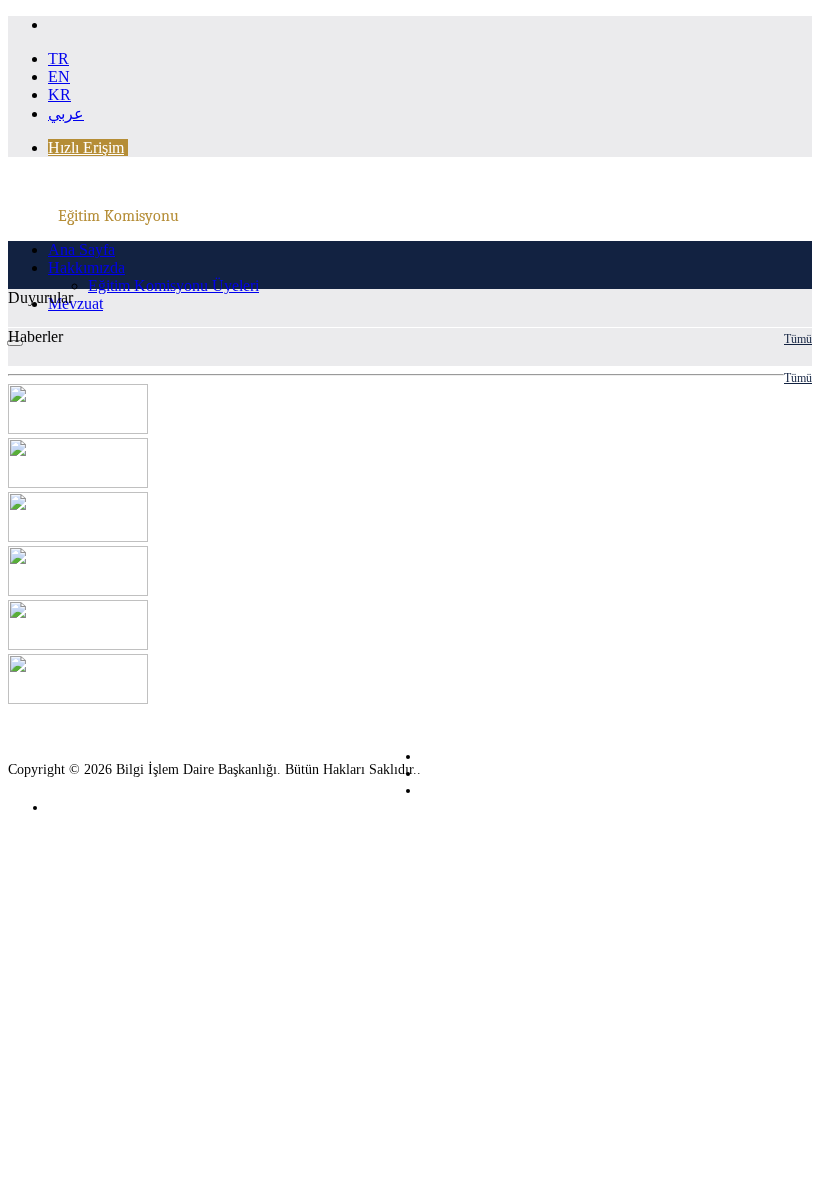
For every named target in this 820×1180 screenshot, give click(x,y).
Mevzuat (75, 303)
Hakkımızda (86, 267)
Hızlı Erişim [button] (86, 147)
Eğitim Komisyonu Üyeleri (173, 285)
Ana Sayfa (81, 249)
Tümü (798, 339)
